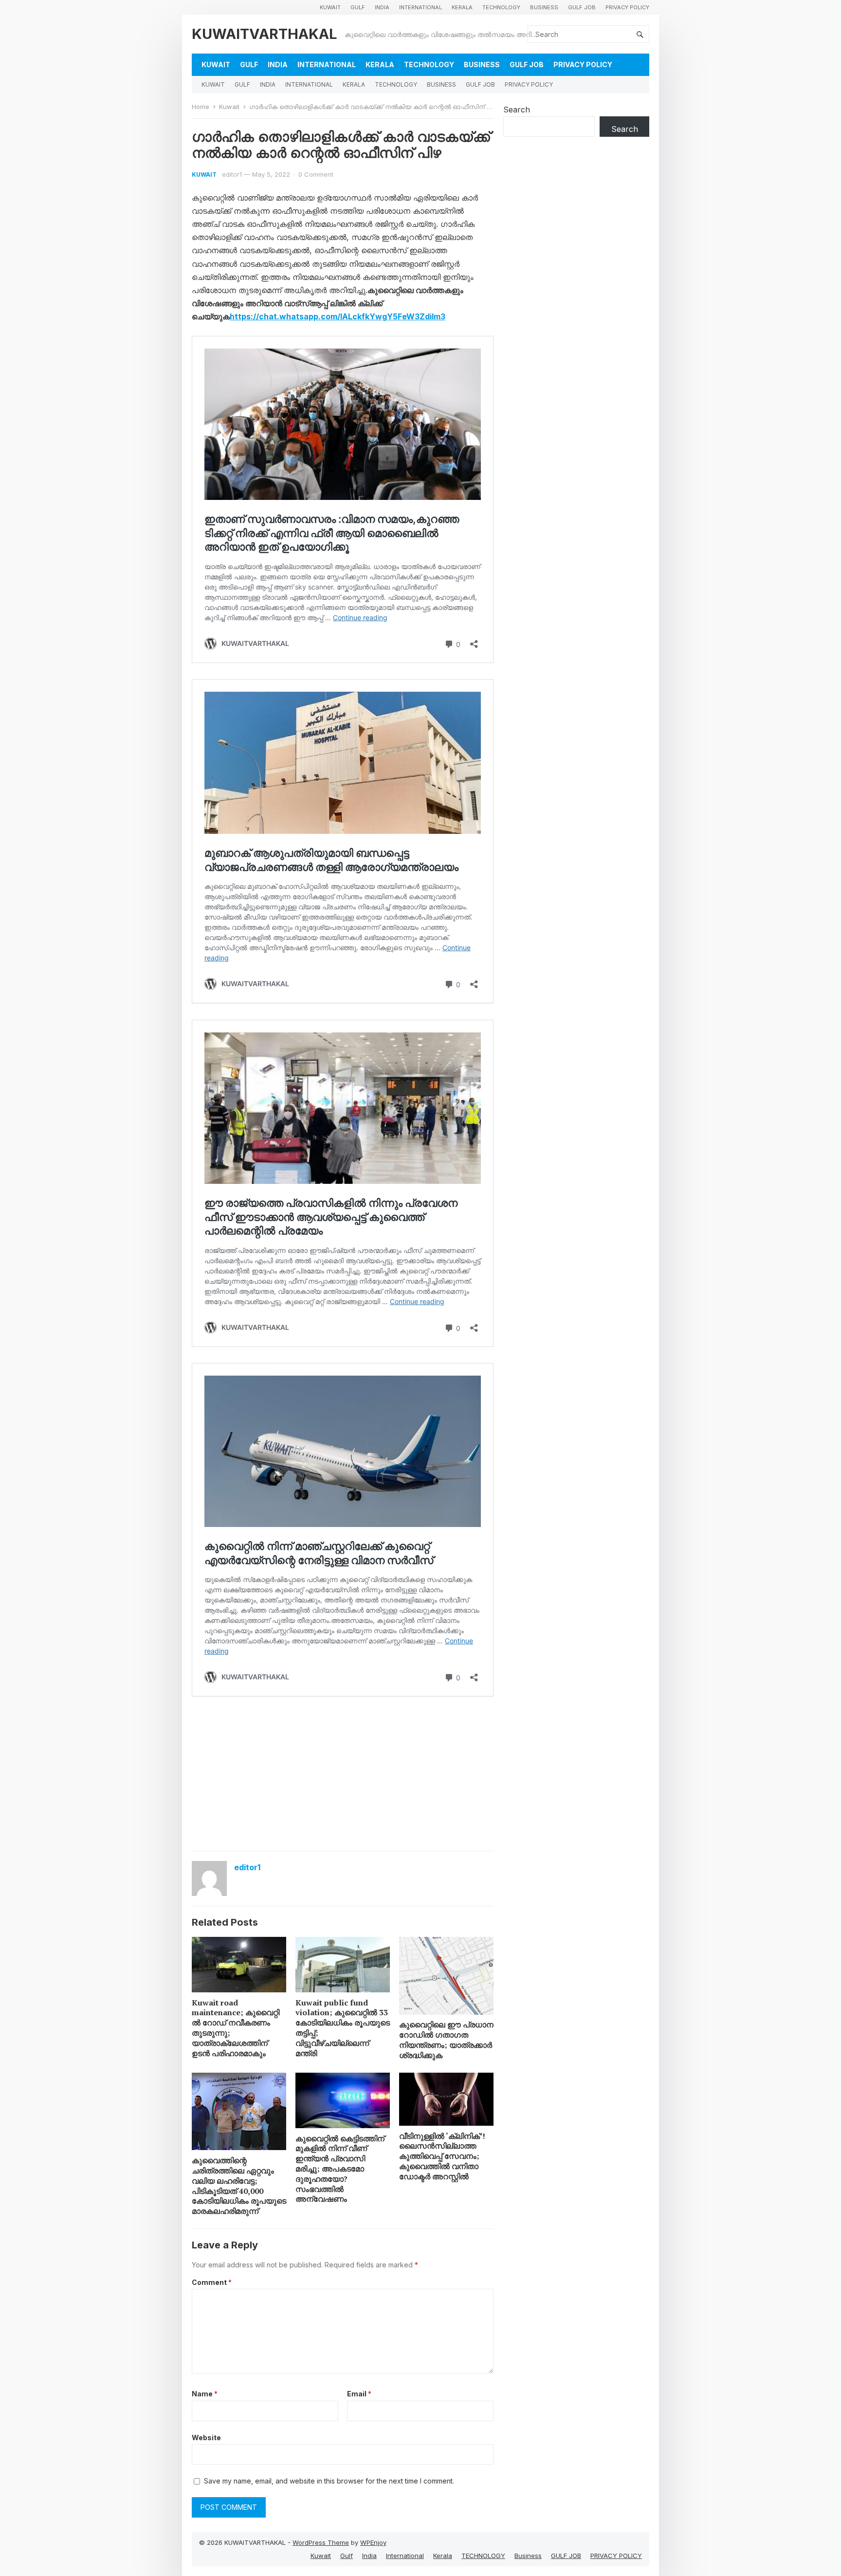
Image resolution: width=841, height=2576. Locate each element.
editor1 (232, 174)
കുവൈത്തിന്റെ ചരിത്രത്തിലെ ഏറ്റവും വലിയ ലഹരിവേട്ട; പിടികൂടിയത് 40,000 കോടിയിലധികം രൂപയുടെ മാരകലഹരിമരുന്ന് (239, 2186)
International (420, 7)
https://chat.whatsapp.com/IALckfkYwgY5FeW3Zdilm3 (338, 316)
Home (201, 107)
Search (517, 110)
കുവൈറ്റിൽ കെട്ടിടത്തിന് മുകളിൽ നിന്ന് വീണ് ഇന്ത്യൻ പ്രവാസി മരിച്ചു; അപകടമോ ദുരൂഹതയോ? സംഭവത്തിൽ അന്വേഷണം (340, 2169)
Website (206, 2438)
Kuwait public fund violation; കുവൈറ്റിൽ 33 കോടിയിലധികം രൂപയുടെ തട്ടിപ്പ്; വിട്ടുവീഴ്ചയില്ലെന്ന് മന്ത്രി (343, 2028)
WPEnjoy (373, 2542)
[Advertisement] (343, 1773)
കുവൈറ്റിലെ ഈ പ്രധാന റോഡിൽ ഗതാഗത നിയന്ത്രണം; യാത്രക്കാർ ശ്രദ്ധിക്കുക (446, 2040)
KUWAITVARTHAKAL (265, 34)
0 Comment (316, 174)
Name (205, 2394)
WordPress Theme (321, 2542)
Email (359, 2394)
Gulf (358, 7)
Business (544, 7)
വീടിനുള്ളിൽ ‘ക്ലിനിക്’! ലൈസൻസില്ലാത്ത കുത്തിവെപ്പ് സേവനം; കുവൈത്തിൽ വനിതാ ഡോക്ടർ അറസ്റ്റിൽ (442, 2156)
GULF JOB (582, 7)
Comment (212, 2282)
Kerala (462, 7)
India (382, 7)
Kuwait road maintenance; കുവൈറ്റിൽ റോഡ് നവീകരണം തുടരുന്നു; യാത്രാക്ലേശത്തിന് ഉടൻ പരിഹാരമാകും (236, 2028)
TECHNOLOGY (501, 7)
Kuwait (330, 7)
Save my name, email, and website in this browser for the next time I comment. (329, 2481)
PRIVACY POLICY (627, 7)
